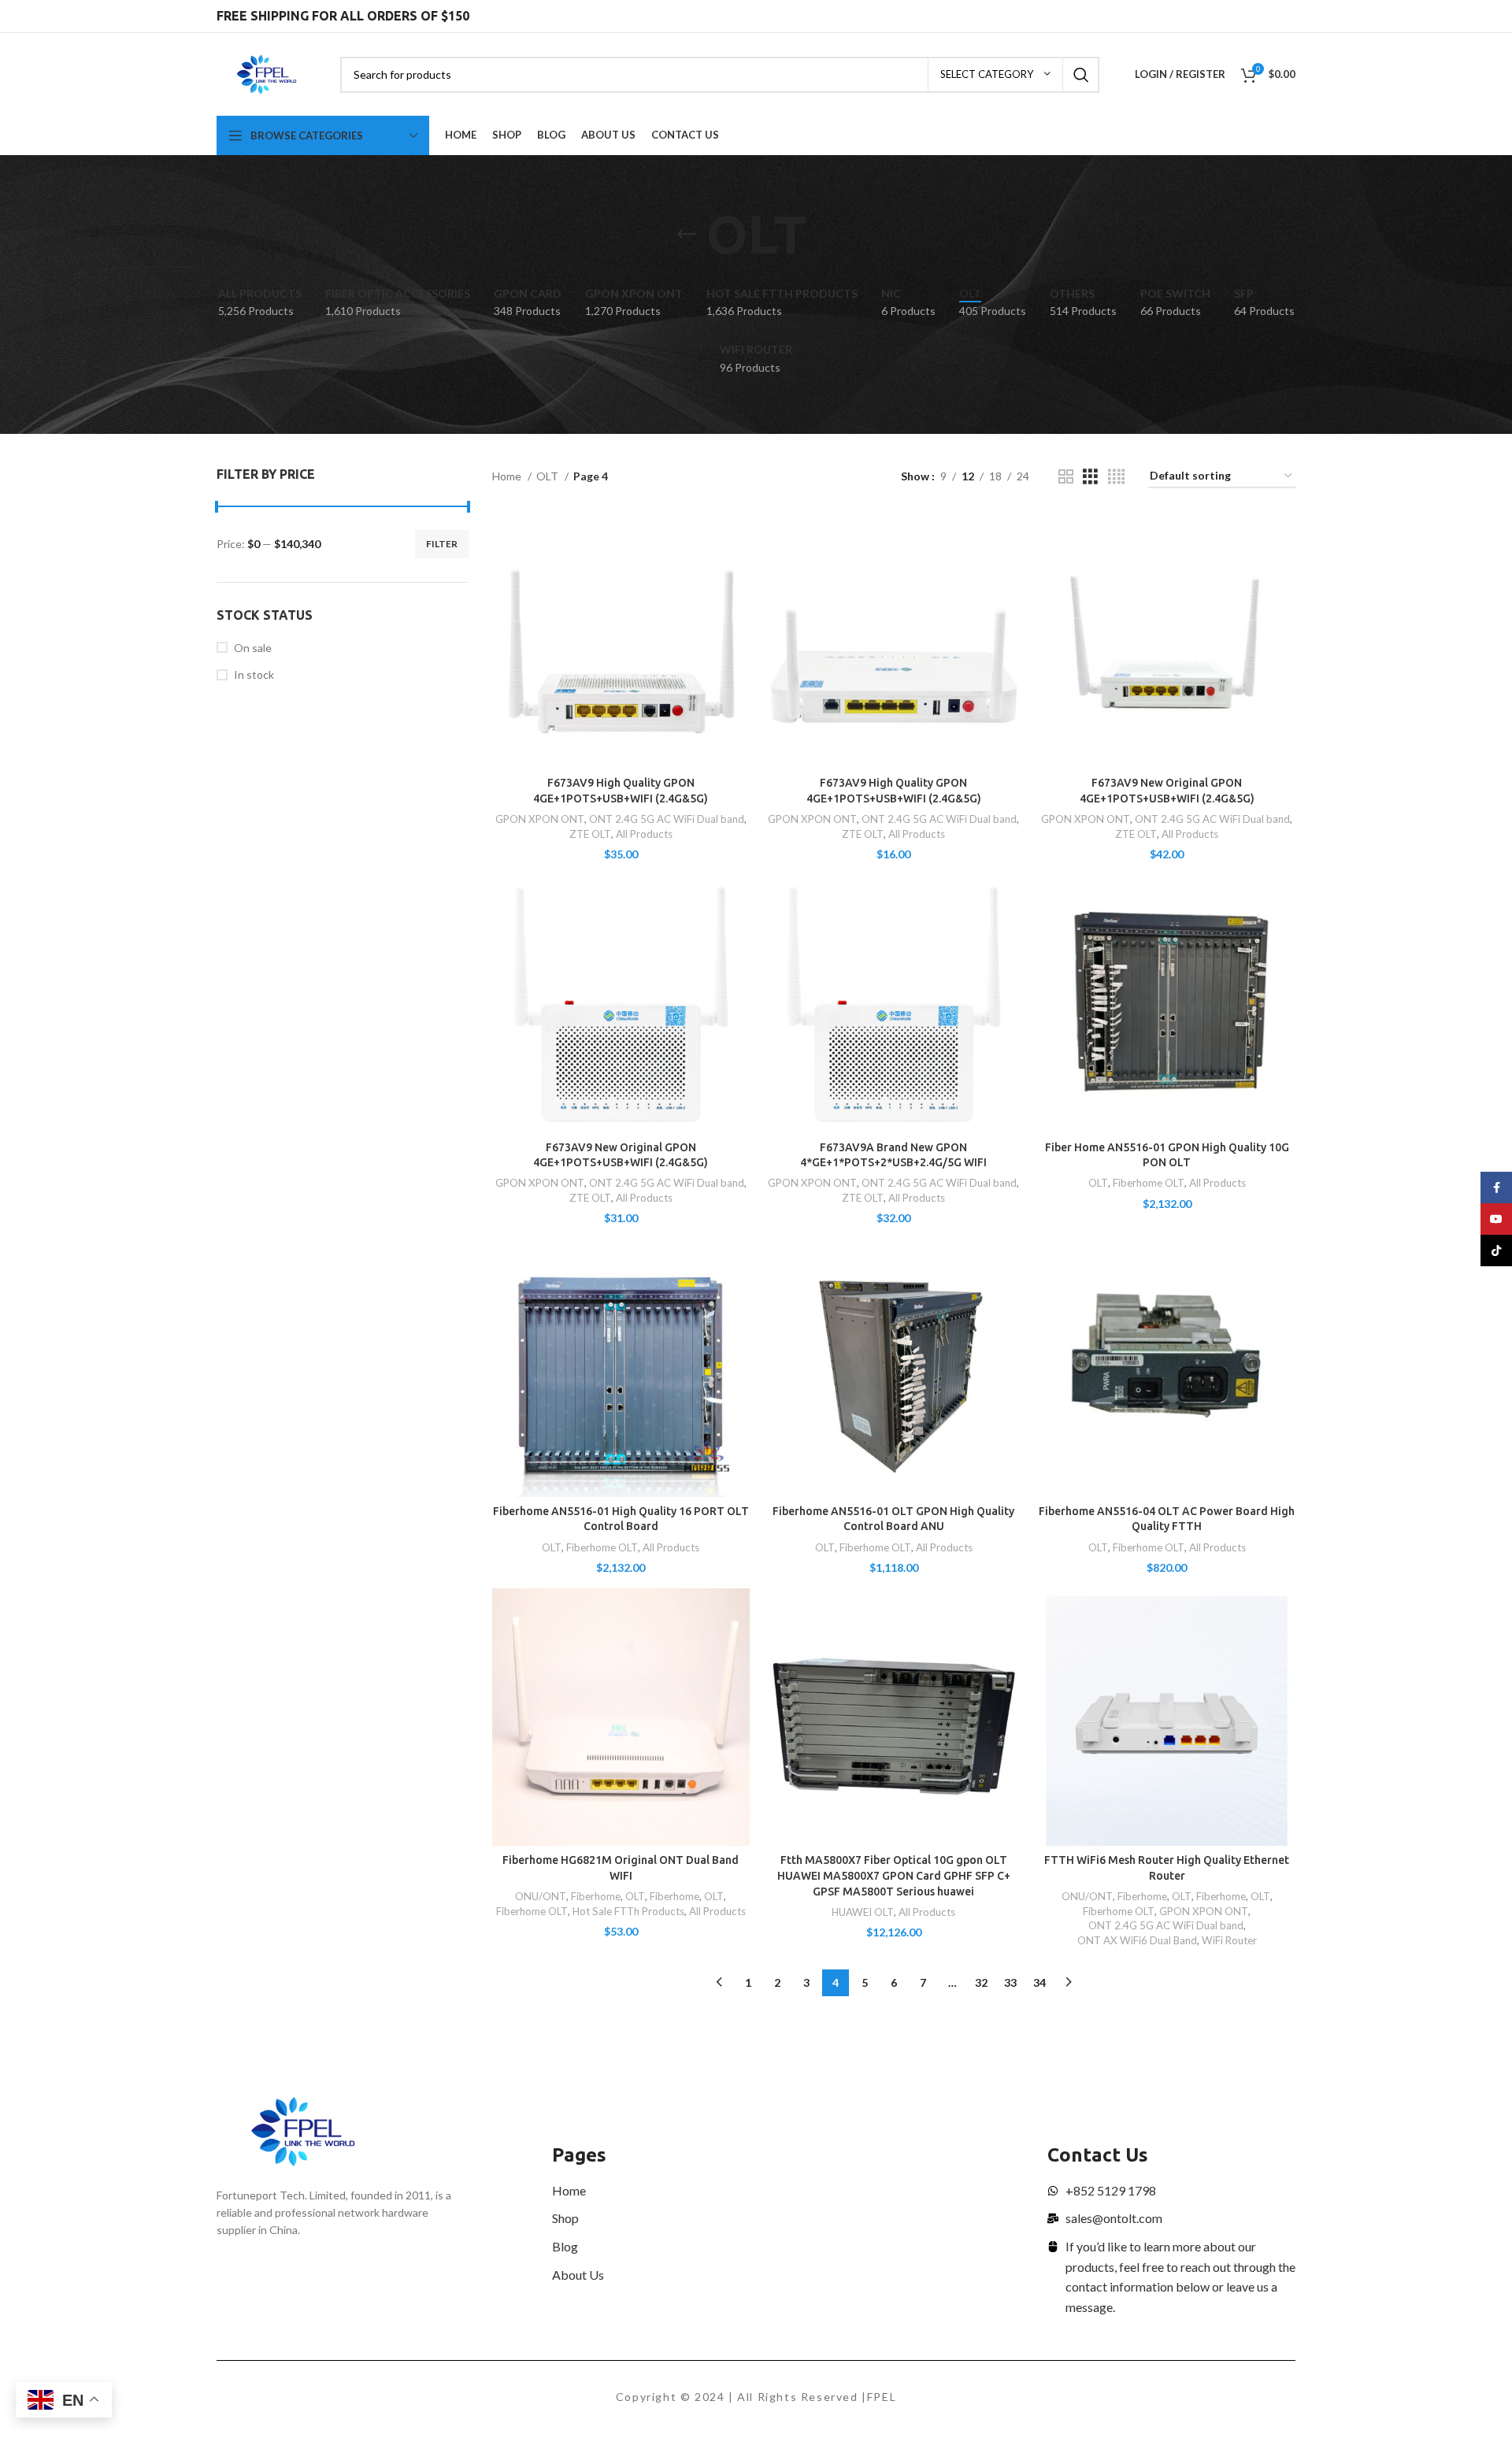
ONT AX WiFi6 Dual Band (1137, 1940)
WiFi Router (1229, 1940)
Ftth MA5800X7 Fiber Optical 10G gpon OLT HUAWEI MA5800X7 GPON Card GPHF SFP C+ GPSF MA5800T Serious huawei (894, 1875)
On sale (253, 648)
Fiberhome (596, 1896)
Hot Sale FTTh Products (628, 1911)
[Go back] (687, 235)
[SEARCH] (1081, 75)
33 (1010, 1982)
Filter (442, 544)
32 (981, 1982)
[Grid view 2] (1066, 477)
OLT (548, 476)
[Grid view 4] (1116, 477)
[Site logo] (267, 73)
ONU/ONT (541, 1896)
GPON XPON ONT (540, 819)
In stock (254, 674)
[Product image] (621, 641)
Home (508, 476)
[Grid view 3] (1090, 477)
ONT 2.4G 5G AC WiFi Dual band (667, 819)
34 (1039, 1982)
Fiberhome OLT (1149, 1183)
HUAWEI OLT (863, 1912)
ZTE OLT (590, 834)
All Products (644, 834)
